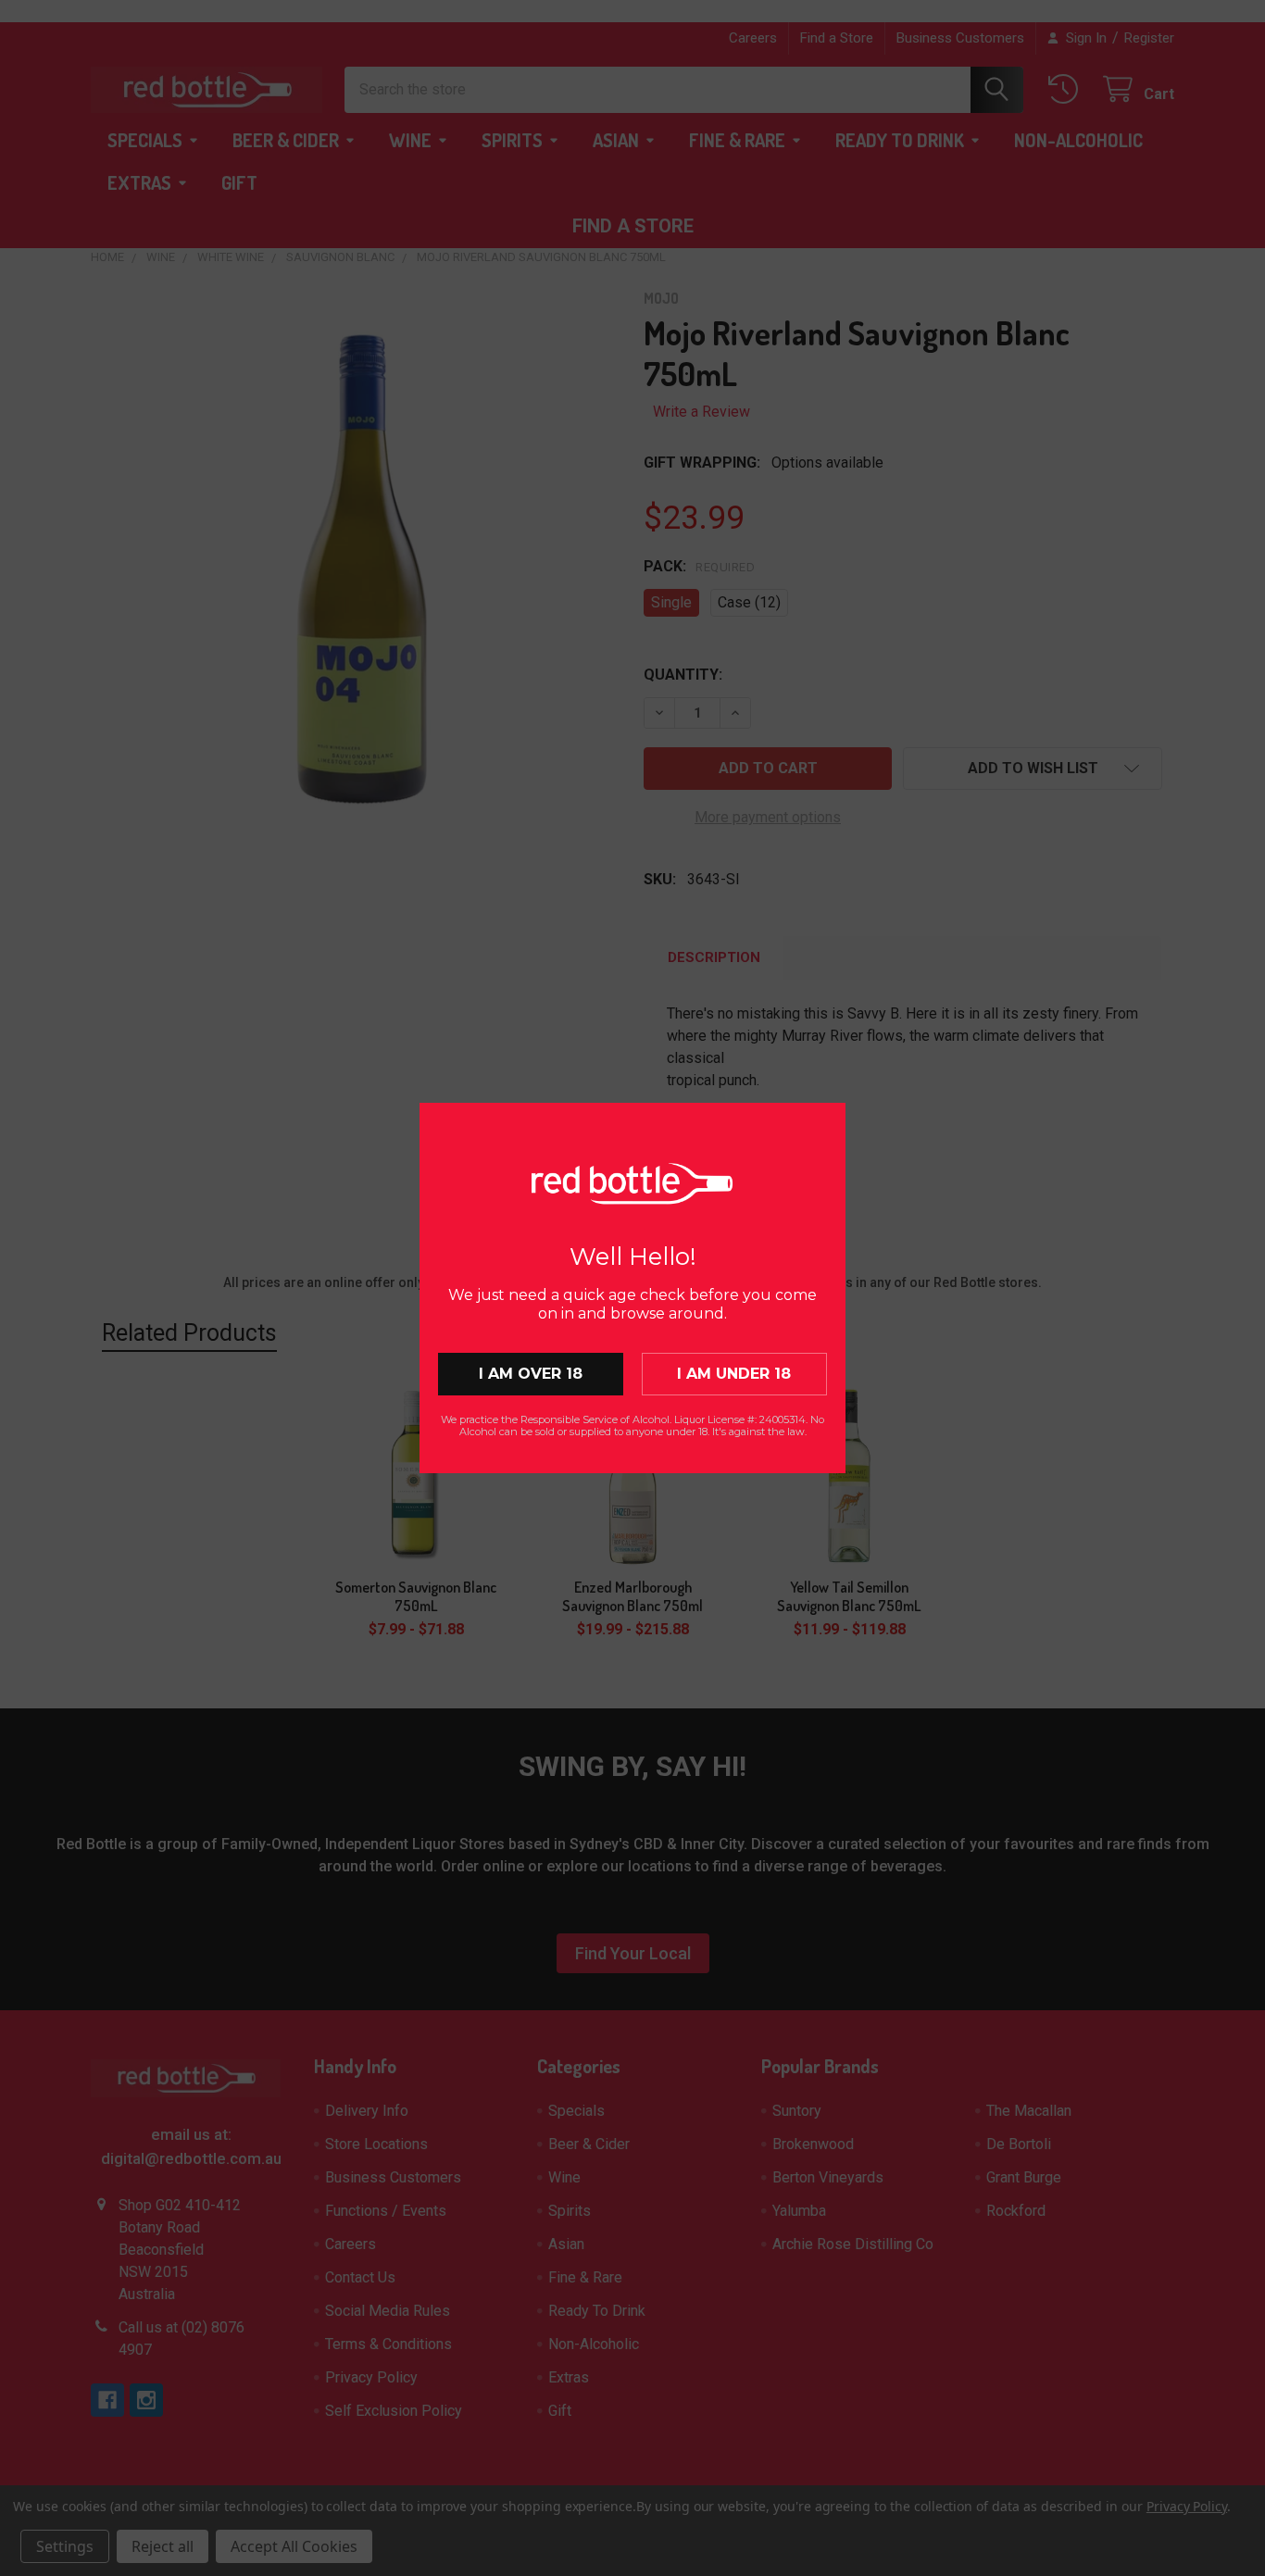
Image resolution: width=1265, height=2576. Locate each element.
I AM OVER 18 (531, 1374)
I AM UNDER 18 (734, 1374)
